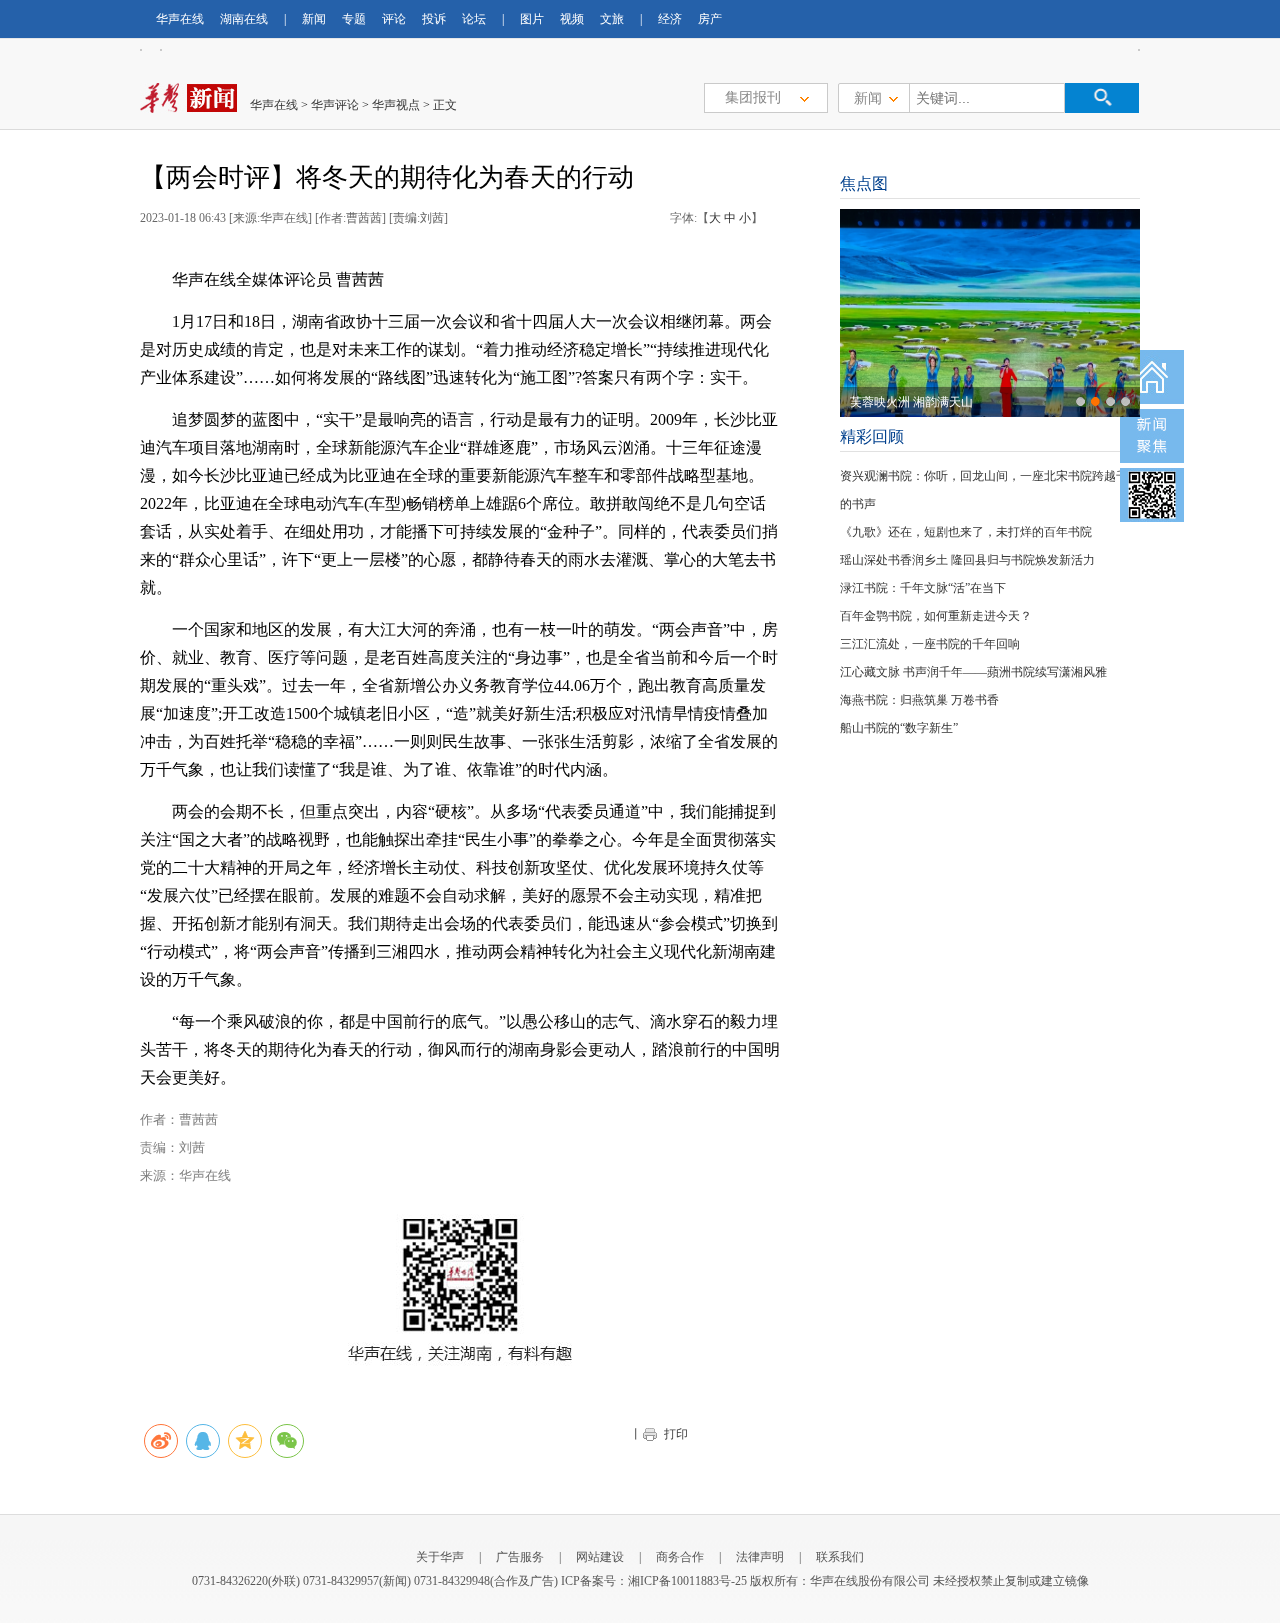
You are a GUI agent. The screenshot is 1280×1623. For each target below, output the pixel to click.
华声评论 (335, 105)
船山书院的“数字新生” (899, 728)
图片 (532, 19)
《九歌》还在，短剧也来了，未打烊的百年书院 (966, 532)
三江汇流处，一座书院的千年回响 (930, 644)
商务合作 (680, 1557)
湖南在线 (244, 19)
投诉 (434, 19)
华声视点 (396, 105)
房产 (710, 19)
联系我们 (840, 1557)
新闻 (314, 19)
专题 (354, 19)
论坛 (474, 19)
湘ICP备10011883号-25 (687, 1581)
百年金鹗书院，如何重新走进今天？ (936, 616)
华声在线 (180, 19)
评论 (394, 19)
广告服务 (520, 1557)
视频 (572, 19)
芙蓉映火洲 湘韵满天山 (911, 402)
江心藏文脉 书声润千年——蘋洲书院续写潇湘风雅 (973, 672)
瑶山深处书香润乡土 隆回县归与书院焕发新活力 (967, 560)
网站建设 (600, 1557)
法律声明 (760, 1557)
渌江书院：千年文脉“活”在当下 (923, 588)
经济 (670, 19)
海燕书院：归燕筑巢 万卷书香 (919, 700)
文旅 (612, 19)
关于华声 (440, 1557)
